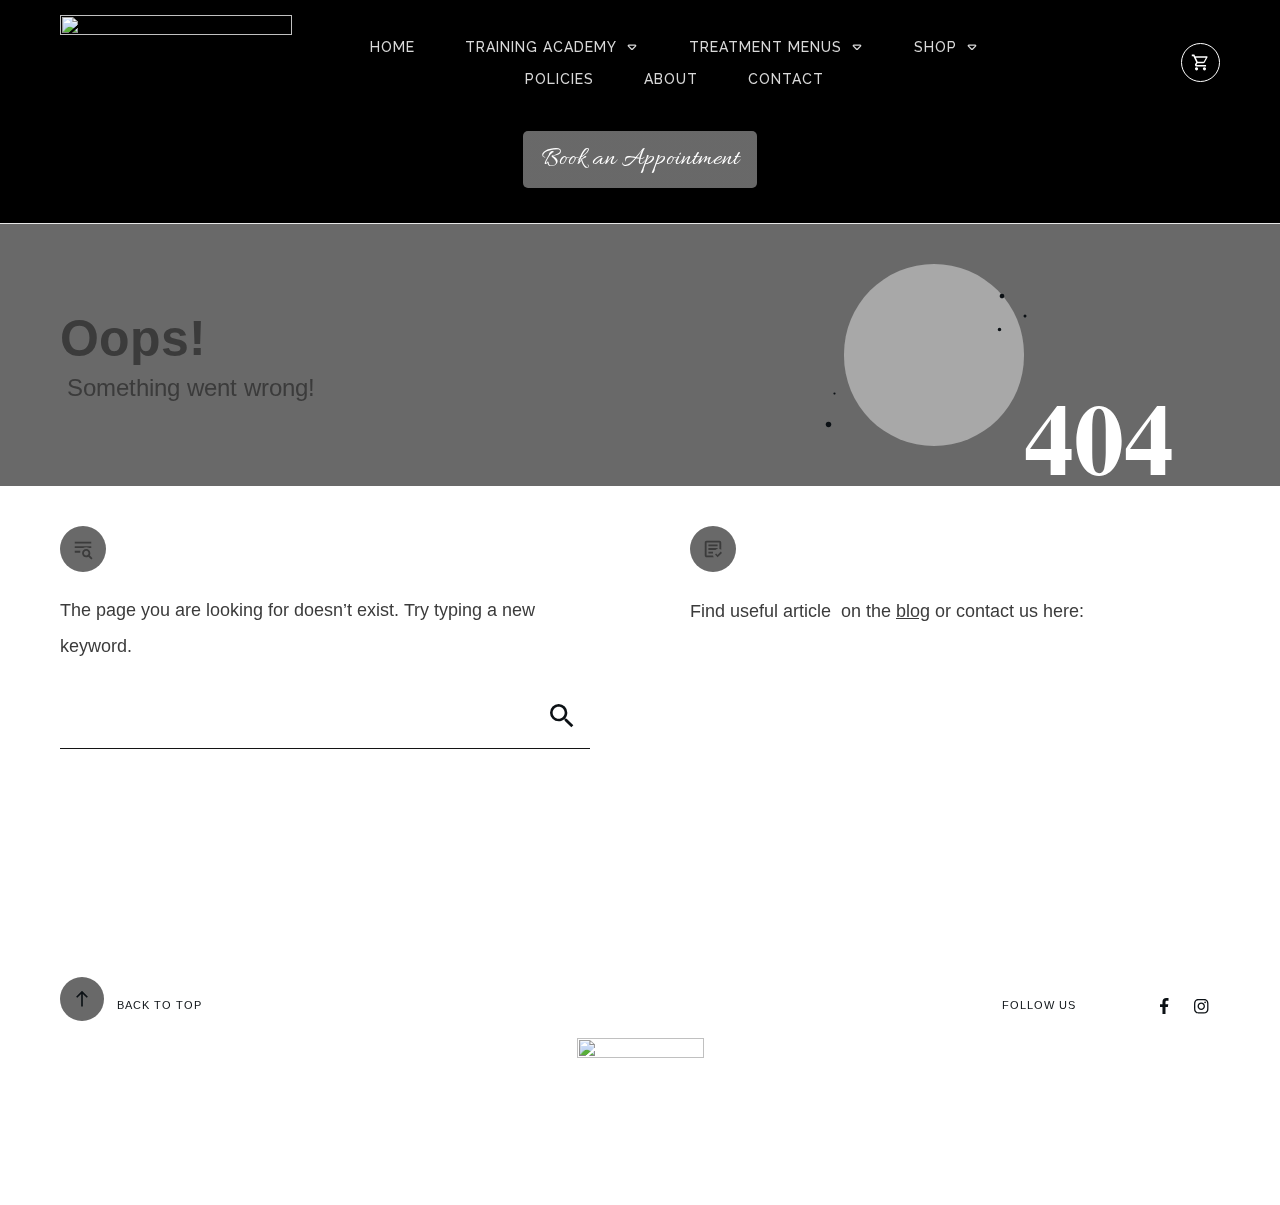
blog (913, 611)
